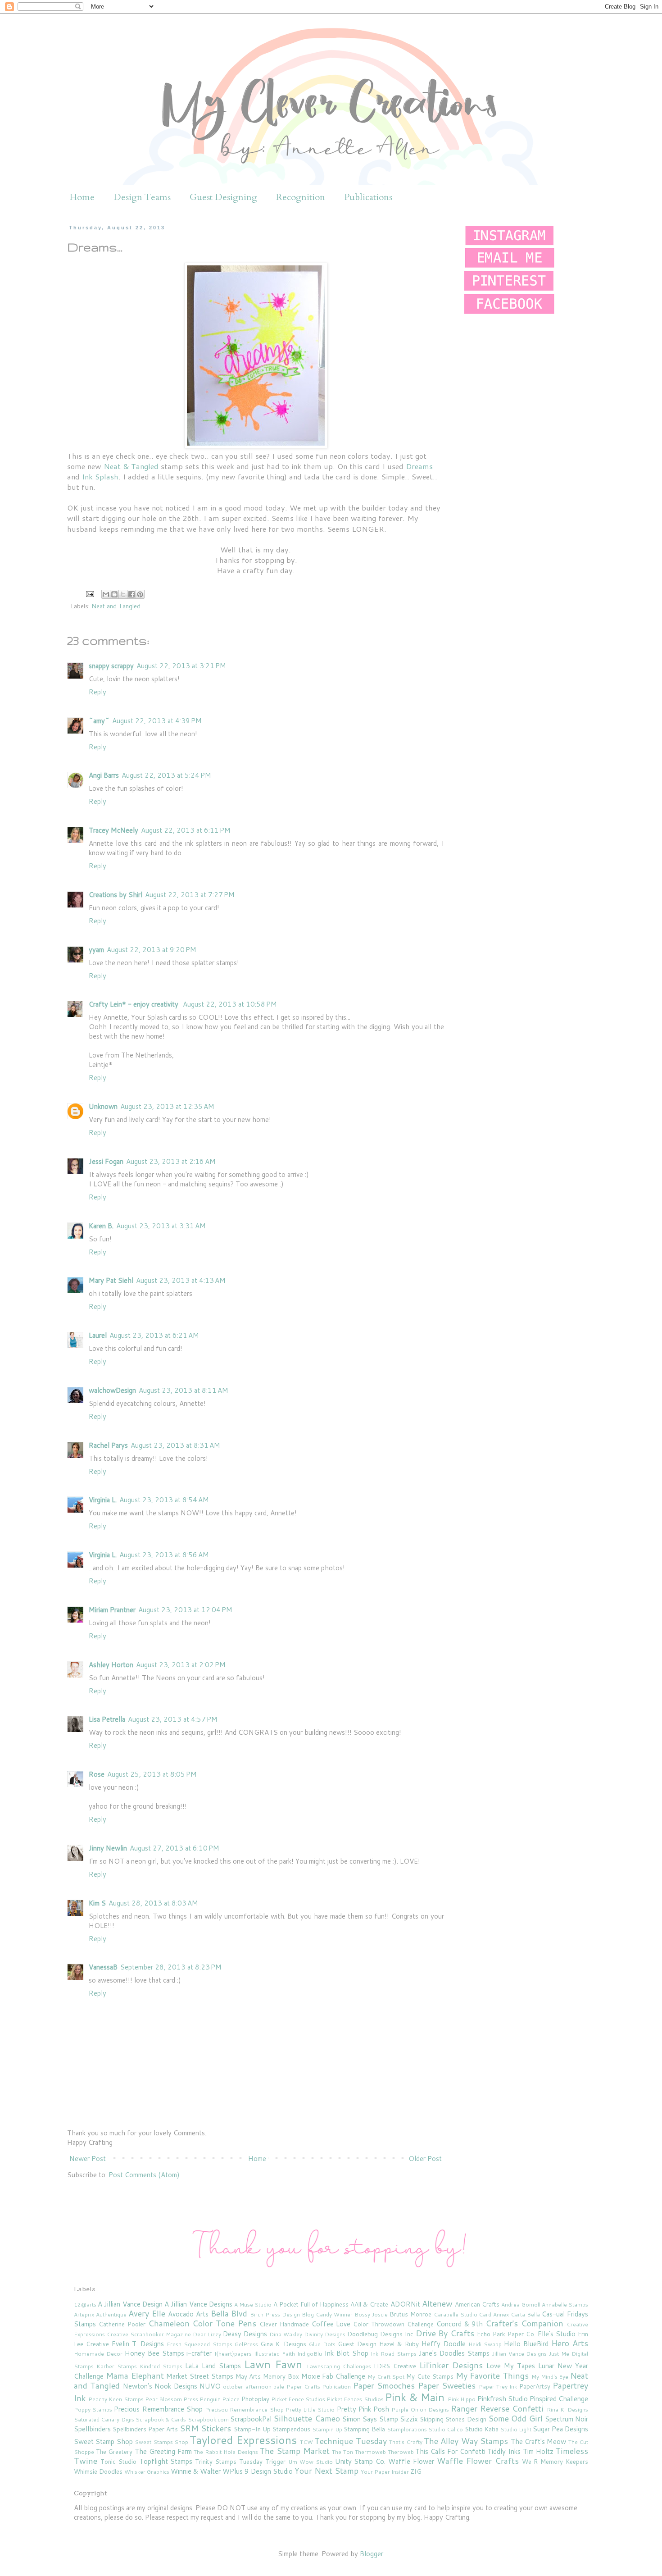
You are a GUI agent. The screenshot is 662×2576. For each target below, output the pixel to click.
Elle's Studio (557, 2334)
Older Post (425, 2159)
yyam (96, 950)
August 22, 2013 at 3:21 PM (181, 666)
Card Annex (494, 2314)
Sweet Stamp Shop (103, 2442)
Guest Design (357, 2344)
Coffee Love (331, 2324)
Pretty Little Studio (310, 2410)
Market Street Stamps (200, 2376)
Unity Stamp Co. (360, 2461)
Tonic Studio (118, 2461)
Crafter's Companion (524, 2323)
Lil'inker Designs (451, 2365)
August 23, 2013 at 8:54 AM (164, 1500)
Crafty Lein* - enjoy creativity (134, 1004)
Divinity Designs (325, 2334)
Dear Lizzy (207, 2334)
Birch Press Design (275, 2314)
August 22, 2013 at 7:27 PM (190, 895)
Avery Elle (147, 2313)
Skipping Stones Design (453, 2419)
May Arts (248, 2376)
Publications (368, 197)
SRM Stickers (205, 2428)
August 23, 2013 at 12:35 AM (167, 1106)
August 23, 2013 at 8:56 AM (164, 1555)
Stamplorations (407, 2429)
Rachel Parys (108, 1445)
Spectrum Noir (567, 2419)
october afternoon (247, 2387)
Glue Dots (322, 2344)
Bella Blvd (229, 2313)
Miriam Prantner (112, 1610)
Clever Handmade (284, 2324)
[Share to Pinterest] (140, 594)
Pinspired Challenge (559, 2399)
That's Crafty (406, 2442)
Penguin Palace (220, 2399)
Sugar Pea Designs (560, 2429)
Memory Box (281, 2376)
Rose (97, 1774)
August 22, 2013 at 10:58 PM (230, 1004)
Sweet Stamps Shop (161, 2442)
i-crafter (199, 2353)
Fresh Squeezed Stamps (199, 2344)
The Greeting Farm (163, 2451)
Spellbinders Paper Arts (145, 2429)
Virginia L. (103, 1500)
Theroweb (401, 2452)
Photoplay (255, 2399)
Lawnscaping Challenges (339, 2366)
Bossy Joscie (371, 2314)
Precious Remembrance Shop (158, 2409)
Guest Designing (223, 197)
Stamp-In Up (252, 2429)
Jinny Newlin (108, 1848)
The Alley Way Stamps (466, 2441)
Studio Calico (446, 2429)
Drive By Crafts (445, 2333)
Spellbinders (92, 2429)
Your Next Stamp (326, 2471)
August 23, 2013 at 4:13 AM (181, 1280)
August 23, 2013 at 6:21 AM (154, 1335)
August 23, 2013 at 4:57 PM (173, 1719)
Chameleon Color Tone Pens (202, 2323)
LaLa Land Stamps (213, 2366)
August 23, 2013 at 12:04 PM (185, 1610)
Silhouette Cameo (306, 2418)
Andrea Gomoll (521, 2305)
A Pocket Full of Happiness (311, 2304)
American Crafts (477, 2304)
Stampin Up (327, 2429)
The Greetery (114, 2451)
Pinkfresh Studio (503, 2399)
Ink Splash (100, 476)
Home (82, 197)
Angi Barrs (104, 775)
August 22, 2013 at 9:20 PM (152, 950)
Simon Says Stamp (370, 2419)
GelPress (246, 2344)
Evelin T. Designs (138, 2344)
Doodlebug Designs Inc (380, 2334)
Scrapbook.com (208, 2419)
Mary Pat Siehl (111, 1280)
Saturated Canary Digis (104, 2419)
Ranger (464, 2408)
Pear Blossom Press (172, 2399)
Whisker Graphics (147, 2472)
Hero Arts (570, 2343)
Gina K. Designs (283, 2344)
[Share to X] (123, 594)
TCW (306, 2442)
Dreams (419, 466)
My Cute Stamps (430, 2376)
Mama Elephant (135, 2375)
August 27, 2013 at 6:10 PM (175, 1848)
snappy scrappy (111, 666)
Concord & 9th (460, 2324)
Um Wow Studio (311, 2462)
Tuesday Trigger (262, 2461)
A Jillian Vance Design (130, 2304)
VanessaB (103, 1967)
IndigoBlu (310, 2354)
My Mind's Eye (550, 2377)
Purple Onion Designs (420, 2410)
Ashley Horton (111, 1665)
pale (279, 2387)
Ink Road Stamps (394, 2354)
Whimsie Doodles (98, 2471)
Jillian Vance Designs (520, 2354)
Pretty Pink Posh (363, 2409)
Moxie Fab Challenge (333, 2376)
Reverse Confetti (512, 2408)
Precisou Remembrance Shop (244, 2410)
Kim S (97, 1903)
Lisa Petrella (107, 1719)
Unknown (103, 1106)
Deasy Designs (245, 2334)
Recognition (301, 197)
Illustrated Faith (274, 2354)
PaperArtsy (535, 2386)
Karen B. (101, 1226)
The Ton (342, 2452)
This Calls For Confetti (450, 2451)
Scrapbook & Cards (161, 2419)
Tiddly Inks (504, 2451)
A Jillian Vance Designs (198, 2304)
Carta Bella (525, 2314)
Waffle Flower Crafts (478, 2461)
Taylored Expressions (243, 2440)
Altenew (437, 2303)
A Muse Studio (253, 2305)
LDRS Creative (395, 2366)
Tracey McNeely (113, 830)
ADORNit (405, 2304)
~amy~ (99, 721)
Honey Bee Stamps (154, 2353)
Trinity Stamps (216, 2461)
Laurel (98, 1335)
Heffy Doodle (443, 2344)
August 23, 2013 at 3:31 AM (161, 1226)
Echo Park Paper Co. (506, 2334)
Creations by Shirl (116, 895)
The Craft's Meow (539, 2442)
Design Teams (142, 197)
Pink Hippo (462, 2399)
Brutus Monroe (410, 2314)
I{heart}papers (233, 2354)
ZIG (416, 2471)
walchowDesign (112, 1390)
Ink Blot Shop (346, 2353)
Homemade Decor (98, 2354)
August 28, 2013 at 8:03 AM (153, 1903)
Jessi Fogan (106, 1161)
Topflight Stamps (166, 2461)
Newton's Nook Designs (160, 2386)
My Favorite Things (492, 2375)
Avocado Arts (188, 2314)
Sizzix (409, 2419)
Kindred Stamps (161, 2366)
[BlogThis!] (114, 594)
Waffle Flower (411, 2461)
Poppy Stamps (93, 2410)
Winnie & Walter (196, 2471)
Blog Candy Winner (327, 2314)
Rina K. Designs (567, 2410)
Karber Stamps (117, 2366)
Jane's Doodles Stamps (454, 2353)
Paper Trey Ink (498, 2387)
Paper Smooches (384, 2385)
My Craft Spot (386, 2377)
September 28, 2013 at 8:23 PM (171, 1967)
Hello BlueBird (526, 2344)
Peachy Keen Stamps (116, 2399)
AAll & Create (369, 2304)
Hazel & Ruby (399, 2344)
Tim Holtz (538, 2451)
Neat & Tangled (131, 466)
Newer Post (88, 2159)
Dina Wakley (286, 2334)
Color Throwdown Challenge (393, 2324)
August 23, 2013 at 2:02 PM (181, 1665)
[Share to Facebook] (131, 594)
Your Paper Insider (385, 2472)
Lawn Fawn (273, 2364)
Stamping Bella (364, 2429)
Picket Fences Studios (355, 2399)
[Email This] (106, 594)
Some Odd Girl (515, 2418)
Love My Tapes (511, 2366)
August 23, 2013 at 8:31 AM (175, 1445)
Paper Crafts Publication (319, 2387)
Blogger (372, 2554)
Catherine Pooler (122, 2324)
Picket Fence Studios (298, 2399)
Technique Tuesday (350, 2441)
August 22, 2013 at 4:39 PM (157, 721)
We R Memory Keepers (555, 2461)
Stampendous (291, 2429)
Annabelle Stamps (565, 2305)
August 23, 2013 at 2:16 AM (171, 1161)
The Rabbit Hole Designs (226, 2452)
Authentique (111, 2314)
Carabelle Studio (456, 2314)
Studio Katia (482, 2429)
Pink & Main (415, 2397)
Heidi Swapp (485, 2344)
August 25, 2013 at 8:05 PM (152, 1774)
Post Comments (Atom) (144, 2175)
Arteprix (84, 2314)
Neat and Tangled (116, 606)
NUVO (210, 2386)
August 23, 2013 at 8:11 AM (184, 1390)
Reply (97, 692)
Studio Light (516, 2429)
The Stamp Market (294, 2451)
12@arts (85, 2305)
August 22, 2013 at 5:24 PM (166, 775)
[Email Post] (89, 593)
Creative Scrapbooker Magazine (149, 2334)
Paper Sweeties (447, 2385)
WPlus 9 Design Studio (258, 2471)
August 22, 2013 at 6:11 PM (186, 830)
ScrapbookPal (251, 2419)
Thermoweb (370, 2452)
